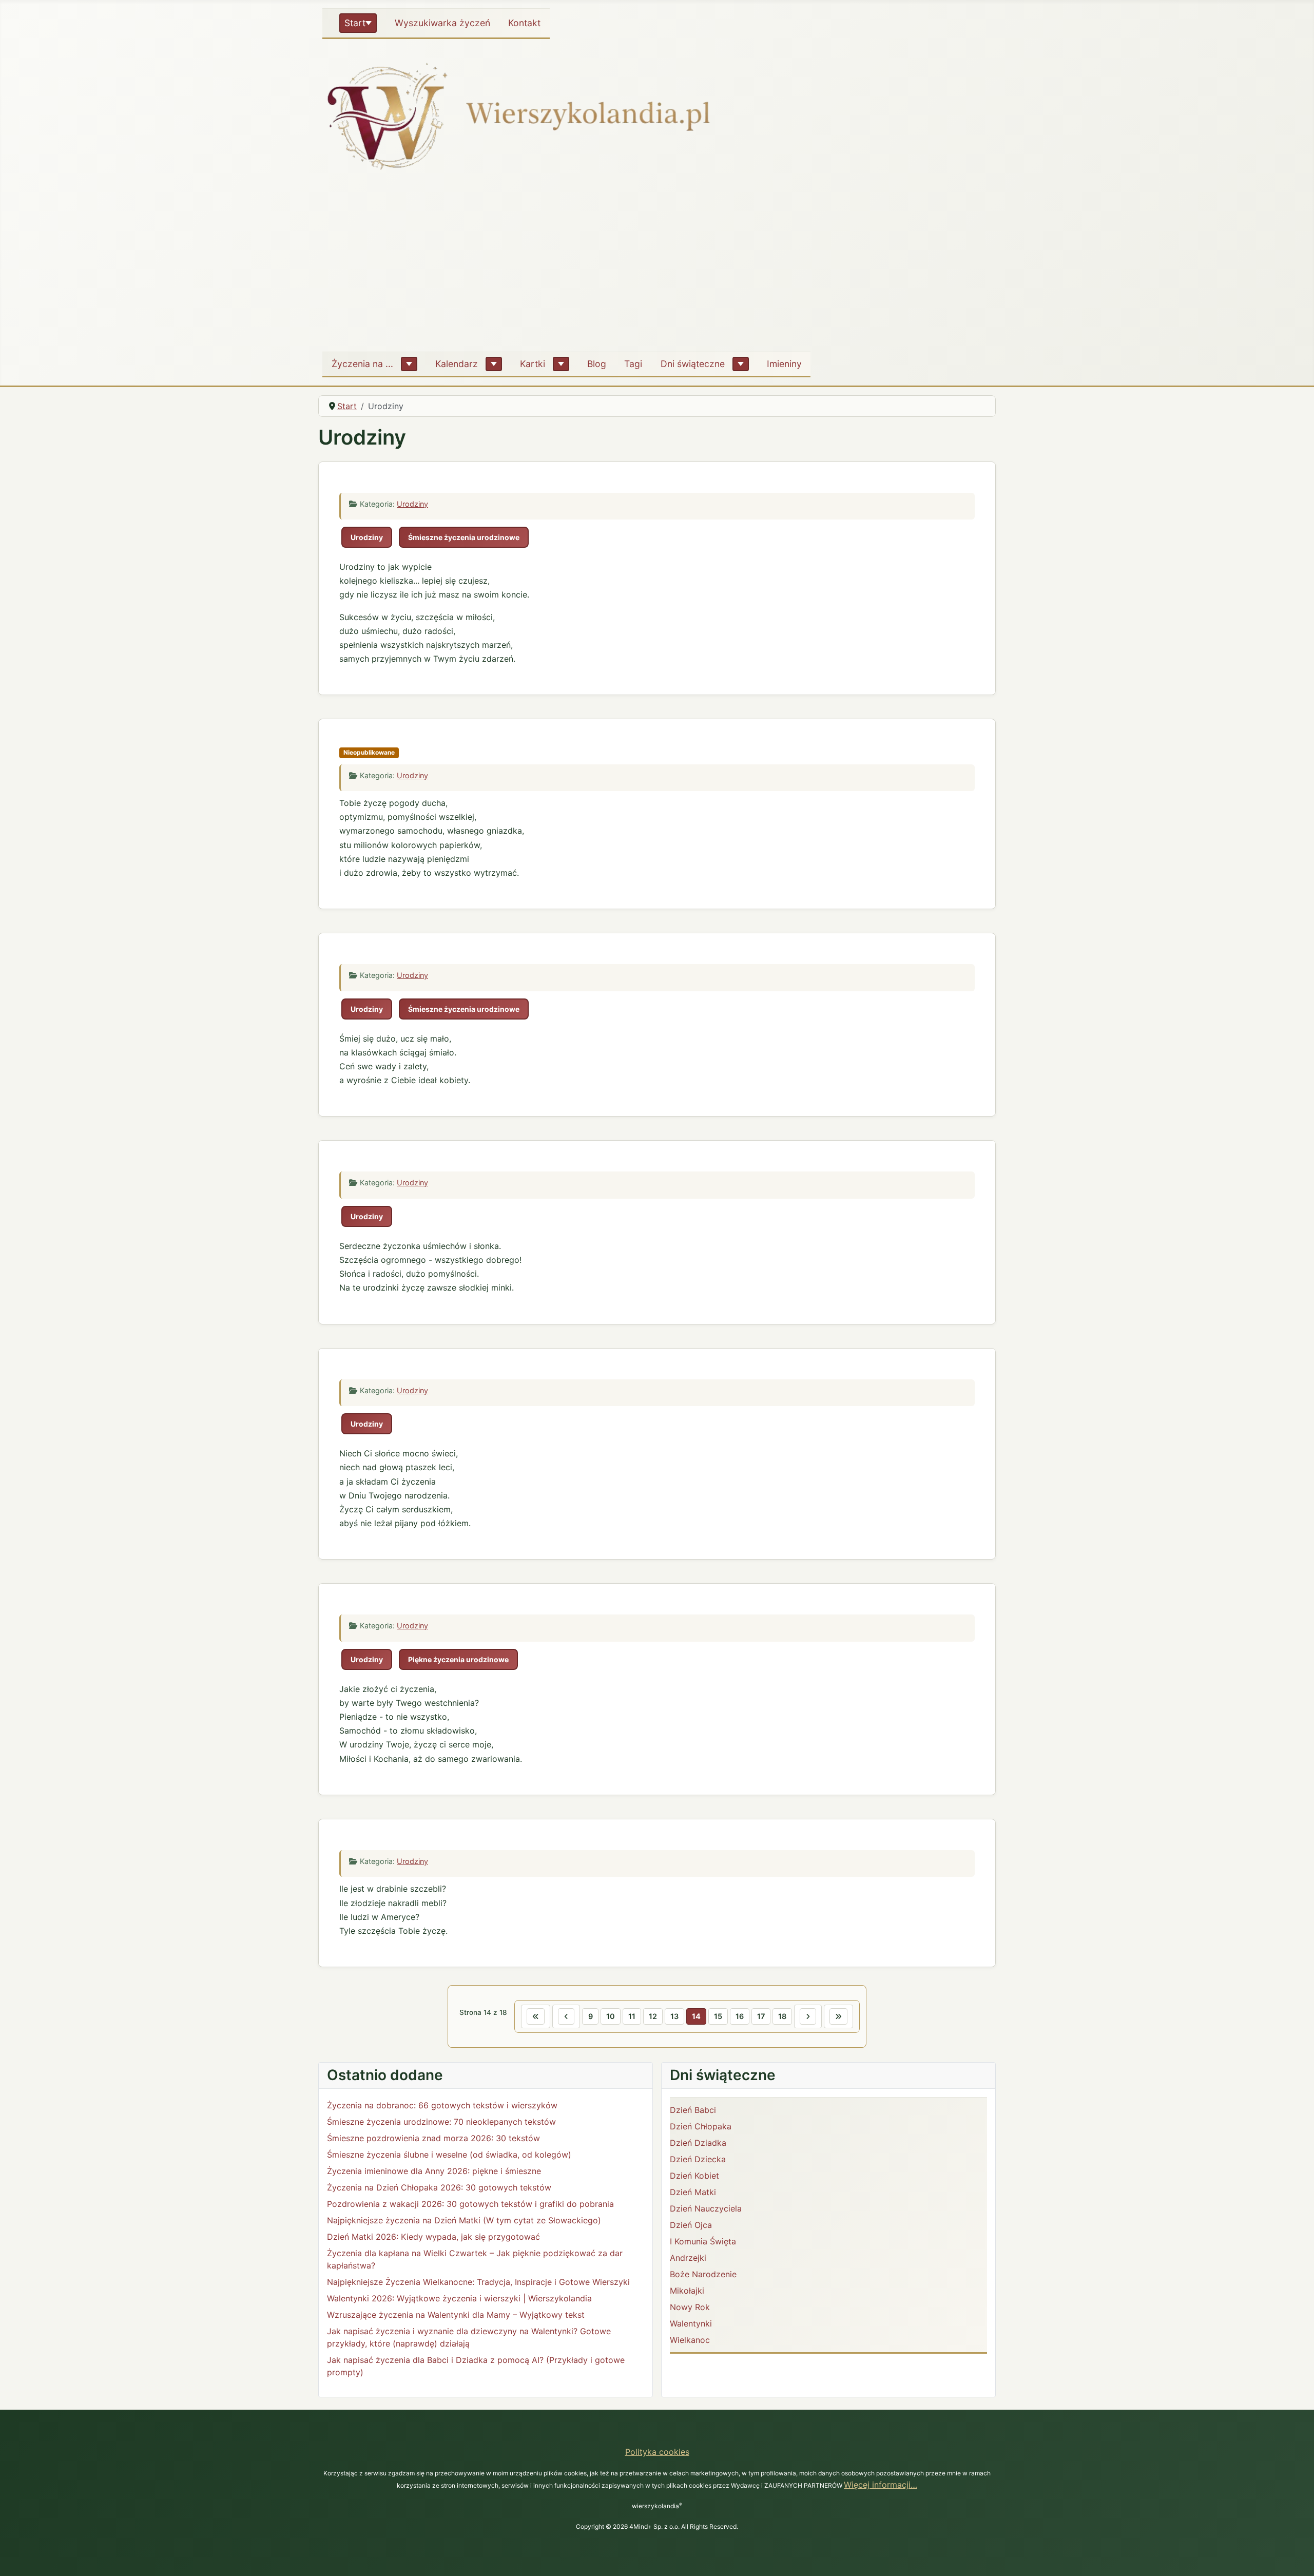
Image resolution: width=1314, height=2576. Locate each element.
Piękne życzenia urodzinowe (458, 1659)
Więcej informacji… (881, 2485)
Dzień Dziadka (698, 2143)
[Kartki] (561, 364)
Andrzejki (688, 2258)
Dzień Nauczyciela (706, 2208)
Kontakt (524, 23)
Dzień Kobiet (694, 2176)
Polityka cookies (657, 2452)
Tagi (633, 364)
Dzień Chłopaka (701, 2126)
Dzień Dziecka (698, 2159)
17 (761, 2016)
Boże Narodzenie (703, 2274)
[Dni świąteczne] (741, 364)
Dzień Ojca (691, 2225)
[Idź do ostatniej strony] (838, 2016)
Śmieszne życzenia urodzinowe (464, 537)
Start (355, 23)
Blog (597, 364)
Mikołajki (687, 2291)
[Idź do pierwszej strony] (536, 2016)
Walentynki (691, 2323)
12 (653, 2016)
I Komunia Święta (703, 2241)
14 (696, 2016)
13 (674, 2016)
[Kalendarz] (494, 364)
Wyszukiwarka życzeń (442, 23)
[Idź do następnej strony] (808, 2016)
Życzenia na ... (362, 364)
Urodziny (412, 504)
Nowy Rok (690, 2307)
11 (632, 2016)
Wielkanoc (690, 2340)
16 (740, 2016)
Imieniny (784, 364)
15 (718, 2016)
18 (782, 2016)
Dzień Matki (693, 2192)
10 (611, 2016)
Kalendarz (457, 364)
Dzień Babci (693, 2110)
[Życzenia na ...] (409, 364)
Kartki (533, 364)
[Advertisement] (657, 266)
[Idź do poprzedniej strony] (566, 2016)
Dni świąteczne (693, 364)
